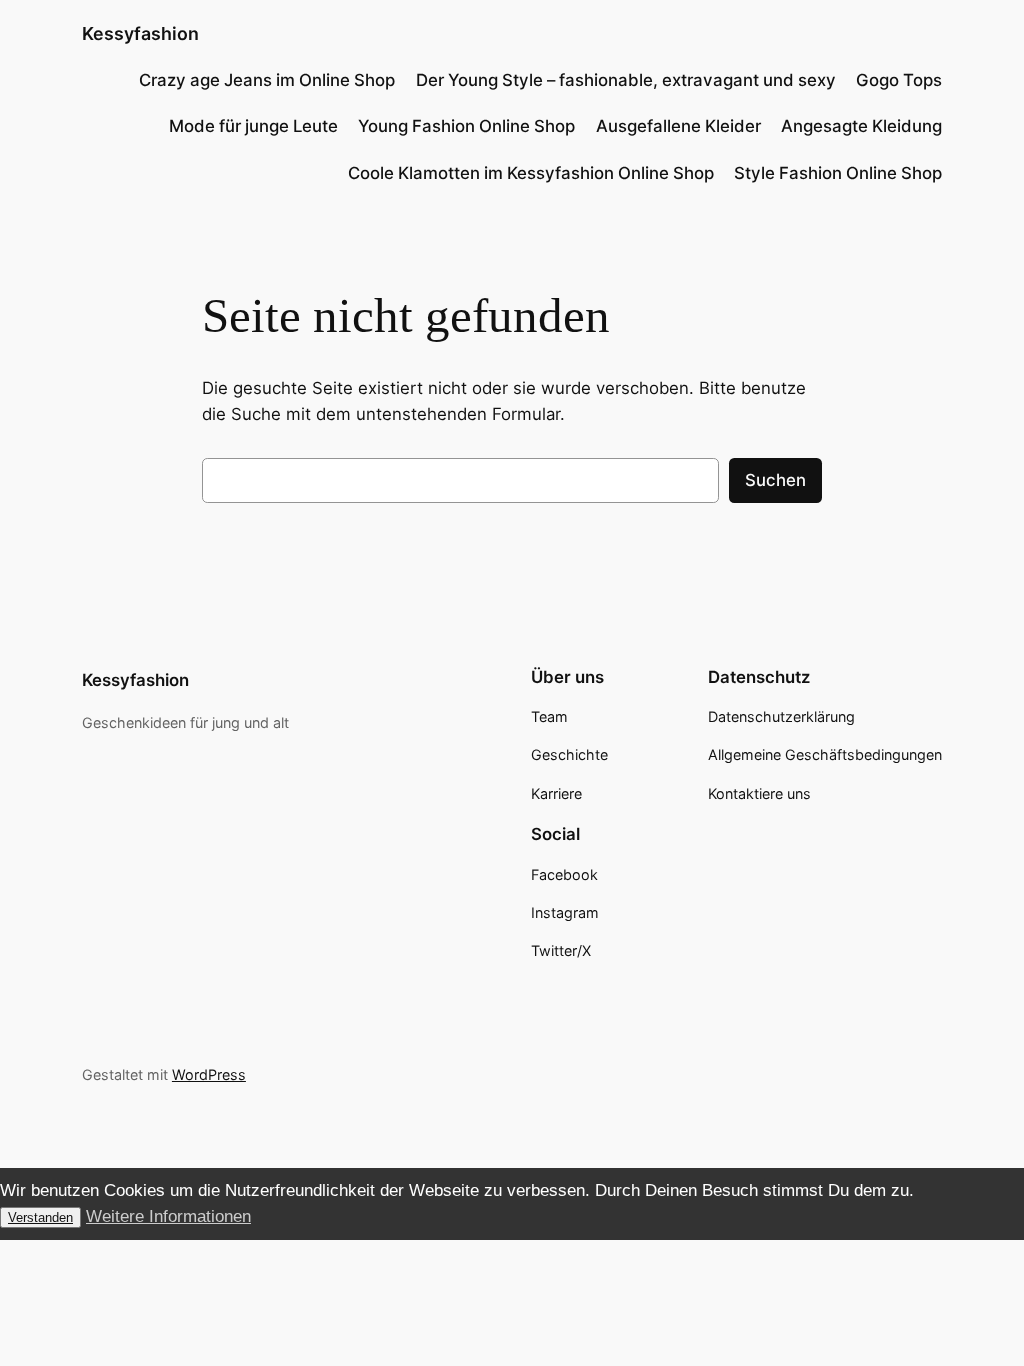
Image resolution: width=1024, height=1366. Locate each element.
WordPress (209, 1074)
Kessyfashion (140, 33)
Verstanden (40, 1217)
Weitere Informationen (168, 1216)
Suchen (775, 480)
